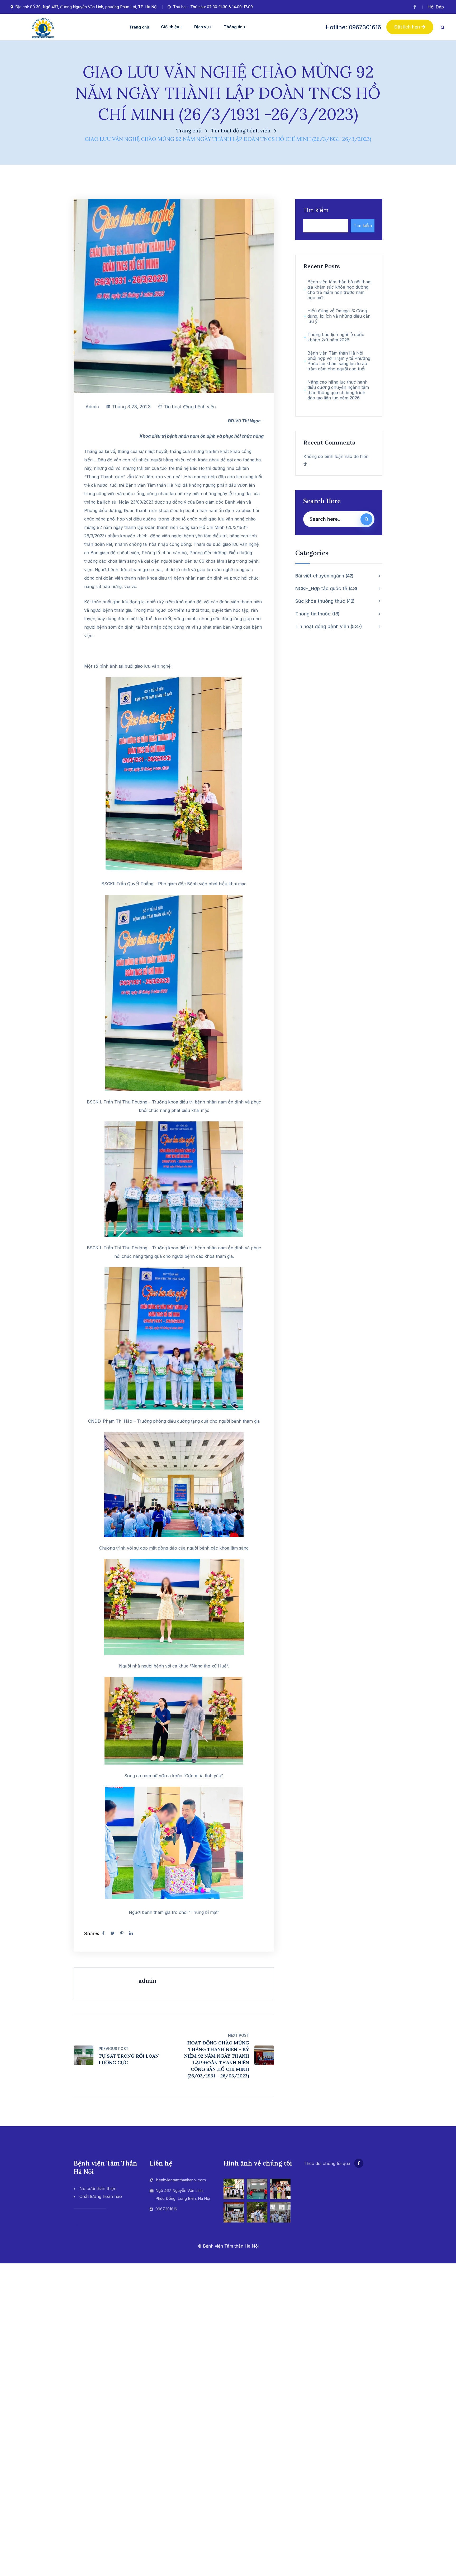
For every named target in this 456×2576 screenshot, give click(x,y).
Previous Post (114, 2049)
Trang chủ (189, 130)
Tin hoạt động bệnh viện (241, 130)
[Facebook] (103, 1933)
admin (92, 407)
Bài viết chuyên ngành (324, 576)
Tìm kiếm (316, 210)
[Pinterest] (122, 1933)
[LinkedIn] (131, 1933)
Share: (92, 1933)
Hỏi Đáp (436, 7)
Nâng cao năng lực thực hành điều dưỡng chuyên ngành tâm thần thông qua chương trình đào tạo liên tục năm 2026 (338, 390)
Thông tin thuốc (317, 614)
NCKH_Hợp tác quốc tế (326, 588)
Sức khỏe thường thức (324, 601)
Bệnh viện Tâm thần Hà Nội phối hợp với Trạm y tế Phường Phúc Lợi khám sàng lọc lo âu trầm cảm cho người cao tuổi (339, 361)
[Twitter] (112, 1933)
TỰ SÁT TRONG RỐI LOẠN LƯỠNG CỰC (129, 2059)
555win (80, 2224)
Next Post (239, 2035)
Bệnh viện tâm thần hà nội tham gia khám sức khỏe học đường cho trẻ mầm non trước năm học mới (339, 290)
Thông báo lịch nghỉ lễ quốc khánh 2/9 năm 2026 (336, 337)
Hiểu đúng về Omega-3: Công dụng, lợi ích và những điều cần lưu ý (339, 316)
